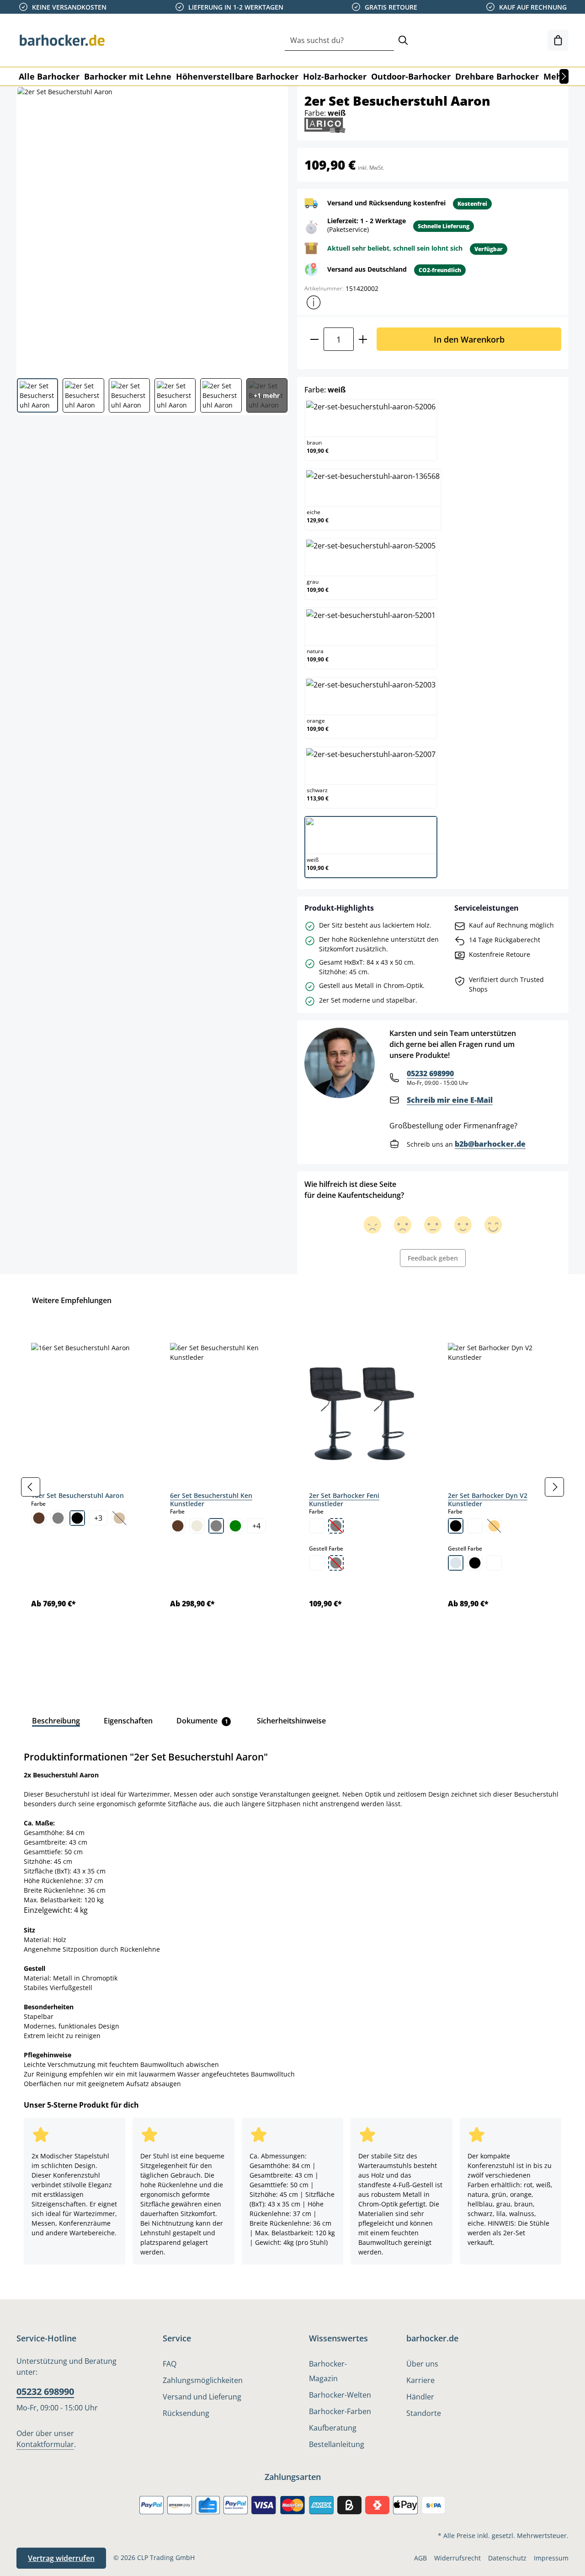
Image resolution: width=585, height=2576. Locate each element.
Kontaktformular (45, 2444)
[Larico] (325, 125)
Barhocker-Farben (340, 2411)
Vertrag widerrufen (61, 2558)
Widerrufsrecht (457, 2558)
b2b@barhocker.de (490, 1144)
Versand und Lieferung (202, 2397)
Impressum (551, 2558)
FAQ (170, 2364)
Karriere (420, 2380)
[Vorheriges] (31, 1487)
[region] (292, 1487)
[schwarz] (77, 1518)
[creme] (197, 1526)
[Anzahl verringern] (314, 339)
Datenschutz (507, 2558)
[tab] (56, 1721)
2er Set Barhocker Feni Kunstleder (344, 1500)
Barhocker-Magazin (328, 2371)
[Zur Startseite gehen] (62, 40)
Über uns (422, 2364)
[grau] (58, 1518)
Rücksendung (186, 2413)
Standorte (424, 2413)
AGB (420, 2558)
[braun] (39, 1518)
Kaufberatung (333, 2428)
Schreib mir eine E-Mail (450, 1100)
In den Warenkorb (469, 339)
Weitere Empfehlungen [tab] (72, 1300)
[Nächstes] (564, 76)
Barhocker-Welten (340, 2395)
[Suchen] (403, 40)
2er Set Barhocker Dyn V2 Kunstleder (488, 1500)
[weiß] (317, 1526)
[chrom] (456, 1563)
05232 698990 (430, 1073)
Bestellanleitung (337, 2444)
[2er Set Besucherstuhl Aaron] (152, 229)
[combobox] (339, 40)
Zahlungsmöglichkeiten (203, 2380)
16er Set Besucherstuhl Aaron (77, 1495)
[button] (314, 302)
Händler (420, 2397)
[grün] (235, 1526)
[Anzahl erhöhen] (363, 339)
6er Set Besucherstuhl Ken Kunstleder (211, 1500)
